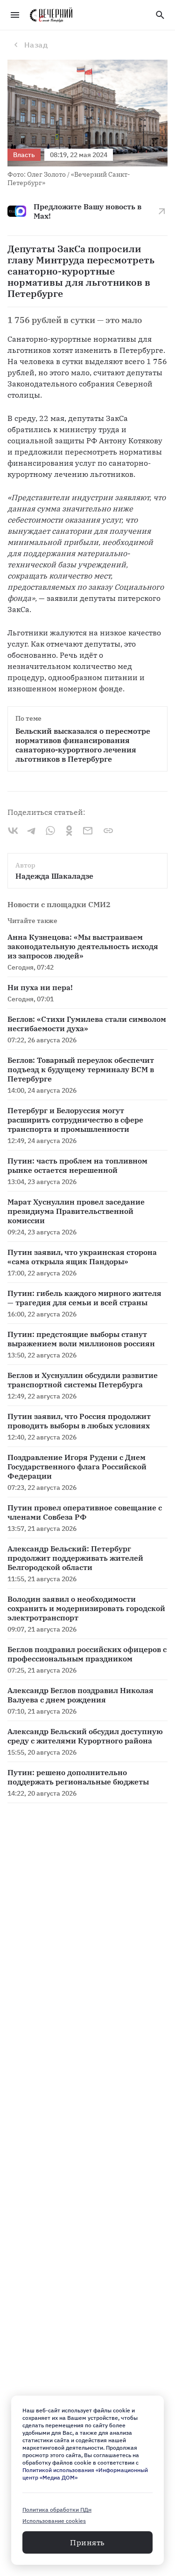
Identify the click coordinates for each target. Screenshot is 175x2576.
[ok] (69, 831)
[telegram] (32, 831)
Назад (36, 45)
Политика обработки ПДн (57, 2510)
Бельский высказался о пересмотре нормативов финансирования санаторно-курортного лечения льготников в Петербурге (84, 745)
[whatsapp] (50, 831)
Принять (87, 2542)
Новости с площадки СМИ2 (59, 904)
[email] (88, 831)
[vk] (13, 831)
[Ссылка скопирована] (108, 831)
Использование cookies (54, 2521)
